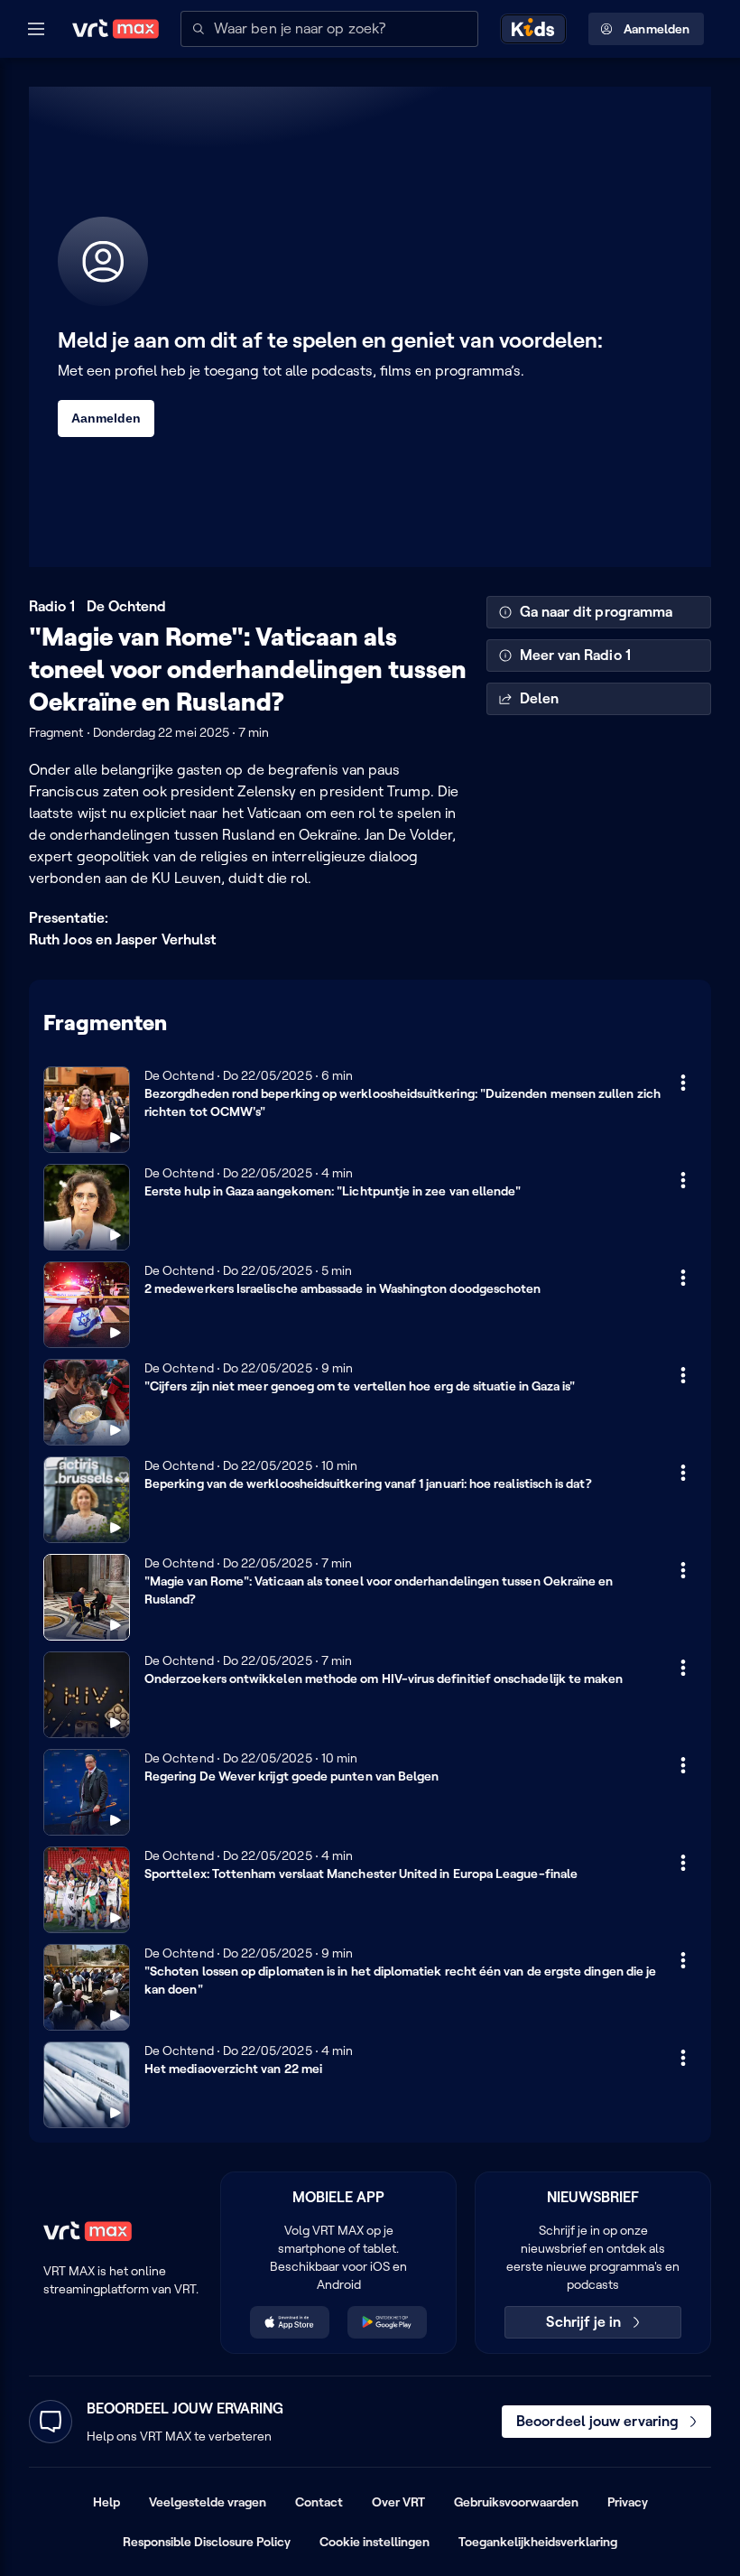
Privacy (628, 2502)
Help (106, 2502)
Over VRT (398, 2502)
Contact (319, 2502)
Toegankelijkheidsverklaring (538, 2542)
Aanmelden (657, 29)
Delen (539, 698)
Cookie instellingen (375, 2542)
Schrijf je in (583, 2322)
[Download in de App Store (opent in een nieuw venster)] (290, 2322)
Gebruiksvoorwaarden (516, 2502)
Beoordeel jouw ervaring (597, 2421)
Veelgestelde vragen (208, 2502)
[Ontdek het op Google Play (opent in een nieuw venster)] (387, 2322)
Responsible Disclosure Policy (207, 2542)
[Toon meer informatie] (683, 1083)
